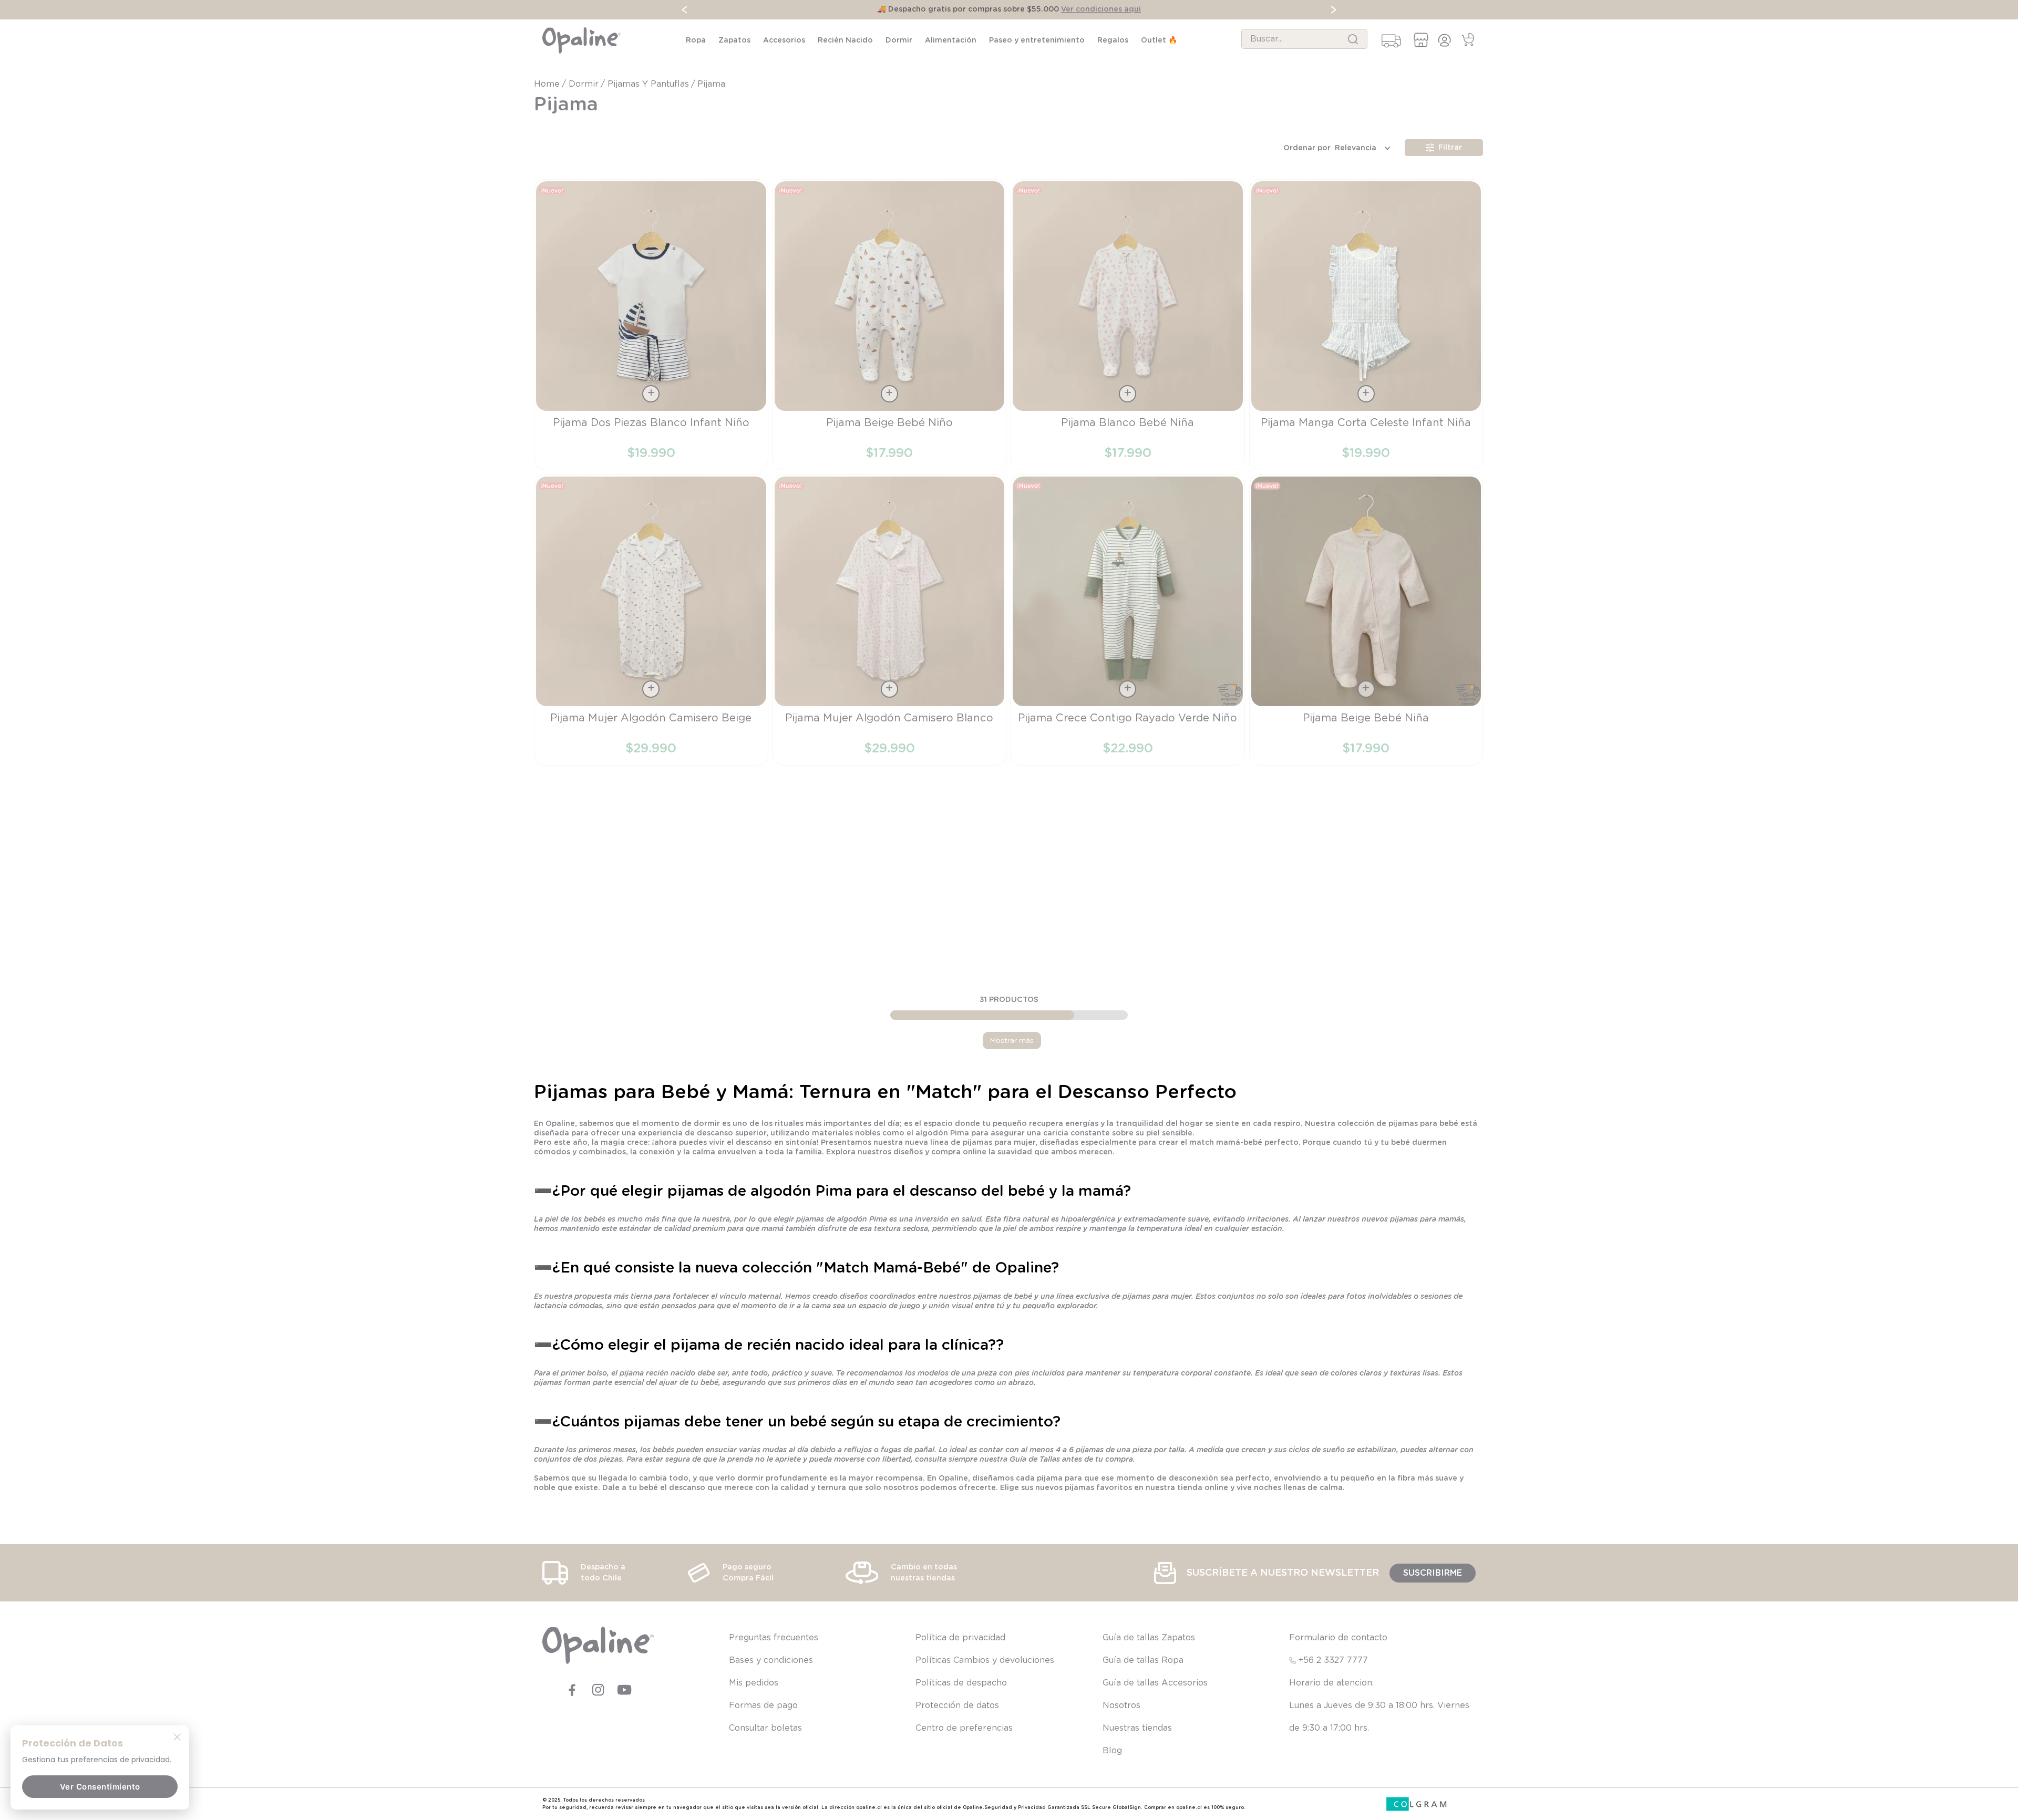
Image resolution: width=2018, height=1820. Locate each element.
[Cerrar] (177, 1736)
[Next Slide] (1334, 10)
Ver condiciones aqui (1101, 9)
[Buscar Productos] (1353, 39)
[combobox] (1304, 39)
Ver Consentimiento (100, 1787)
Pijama (711, 84)
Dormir (584, 84)
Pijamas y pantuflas (648, 84)
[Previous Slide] (684, 10)
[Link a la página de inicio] (548, 84)
